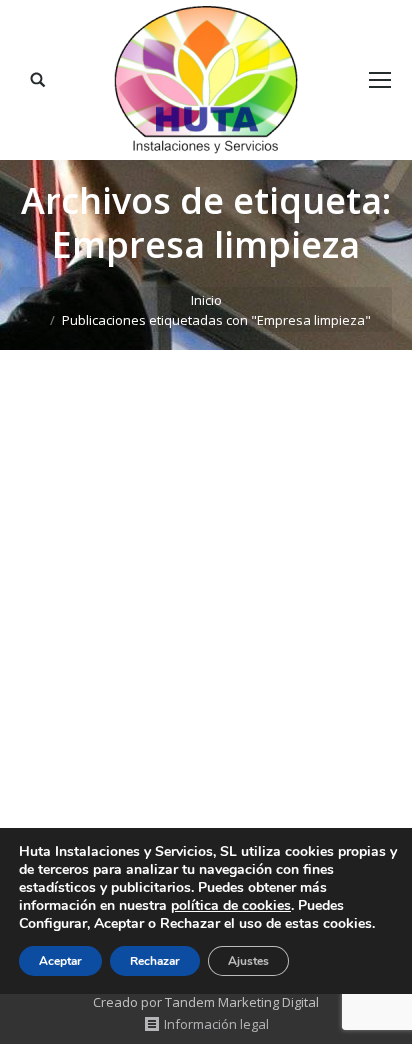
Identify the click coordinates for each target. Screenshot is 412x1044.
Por (134, 666)
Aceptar (60, 961)
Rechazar (155, 961)
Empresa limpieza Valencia (162, 633)
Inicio (206, 300)
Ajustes (248, 961)
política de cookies (231, 905)
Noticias (69, 666)
